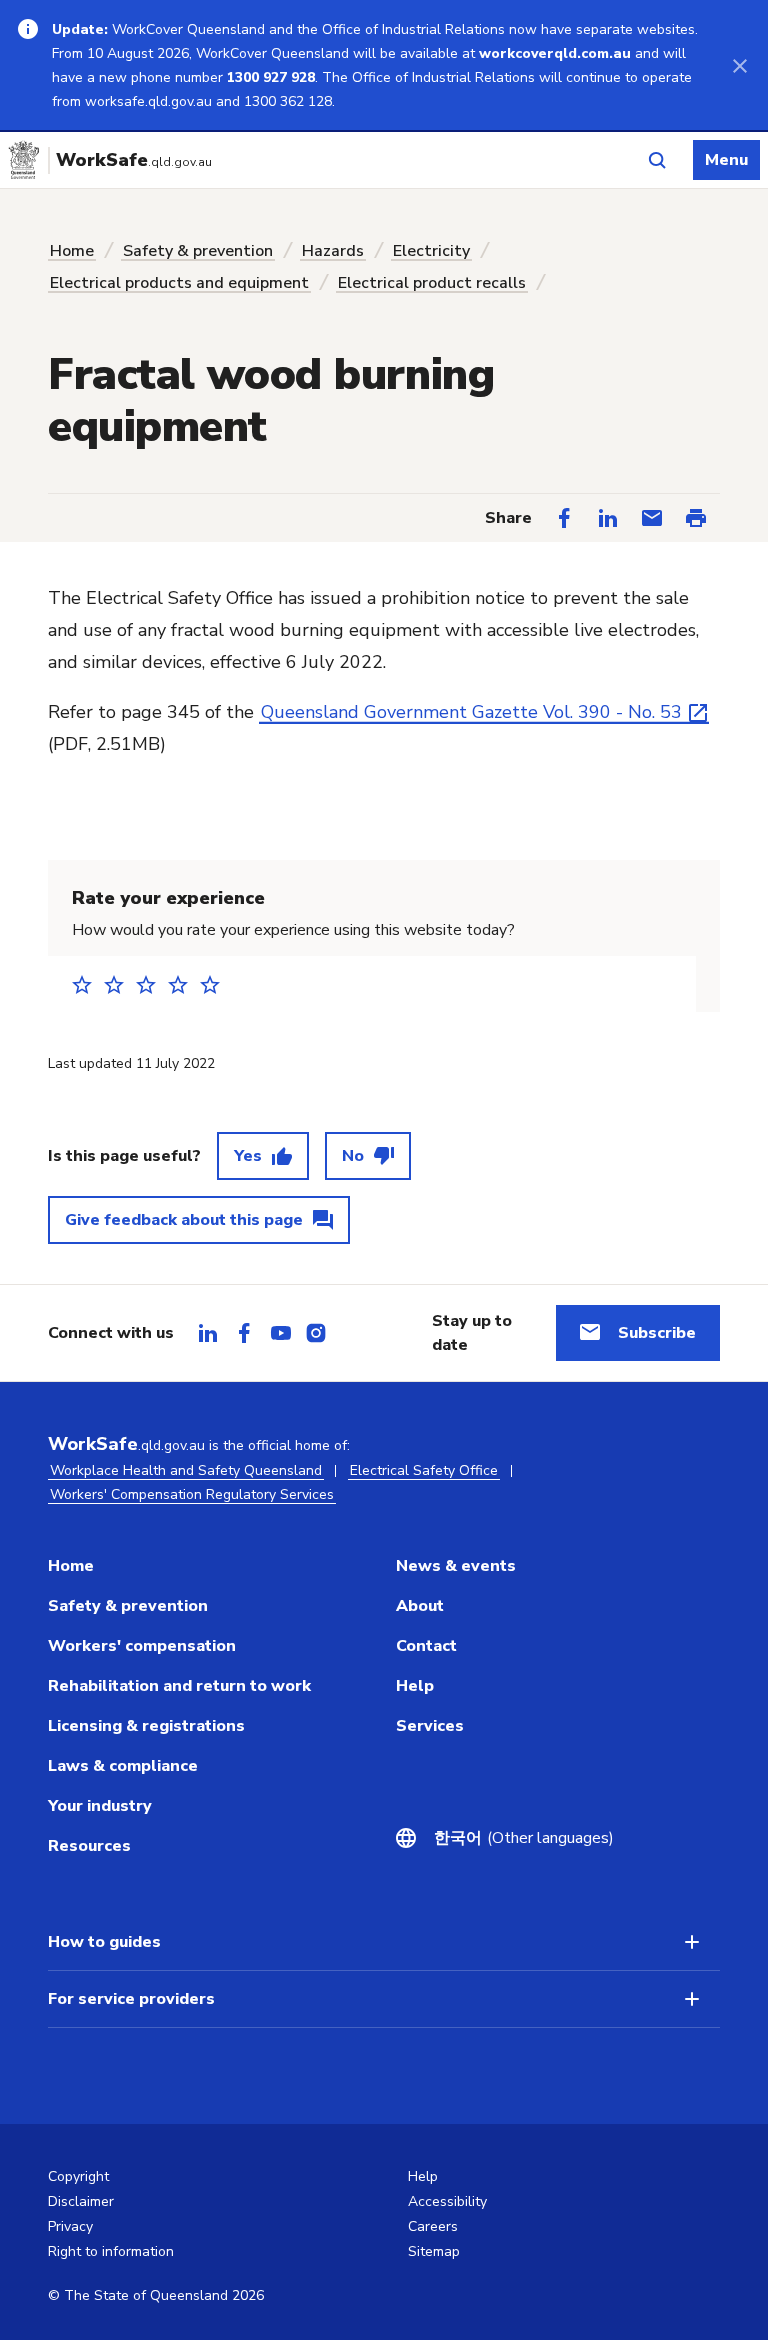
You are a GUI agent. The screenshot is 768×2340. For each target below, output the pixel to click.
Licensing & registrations (146, 1726)
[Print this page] (696, 518)
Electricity (431, 251)
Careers (433, 2226)
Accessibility (447, 2201)
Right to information (111, 2251)
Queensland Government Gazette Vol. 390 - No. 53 (471, 712)
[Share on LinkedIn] (608, 518)
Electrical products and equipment (179, 283)
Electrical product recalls (432, 283)
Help (415, 1686)
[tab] (208, 1333)
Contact (426, 1646)
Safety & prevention (198, 251)
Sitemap (434, 2251)
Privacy (70, 2226)
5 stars (216, 984)
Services (430, 1726)
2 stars (120, 984)
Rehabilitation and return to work (179, 1686)
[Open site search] (657, 160)
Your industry (100, 1806)
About (420, 1606)
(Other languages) (512, 1838)
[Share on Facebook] (564, 518)
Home (72, 251)
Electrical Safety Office (424, 1470)
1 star (88, 984)
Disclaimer (81, 2201)
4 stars (184, 984)
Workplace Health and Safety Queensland (186, 1470)
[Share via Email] (652, 518)
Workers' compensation (142, 1646)
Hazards (333, 251)
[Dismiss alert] (740, 65)
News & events (456, 1566)
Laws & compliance (123, 1766)
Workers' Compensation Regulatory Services (192, 1494)
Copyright (78, 2176)
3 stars (152, 984)
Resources (89, 1846)
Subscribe (657, 1333)
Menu (726, 160)
